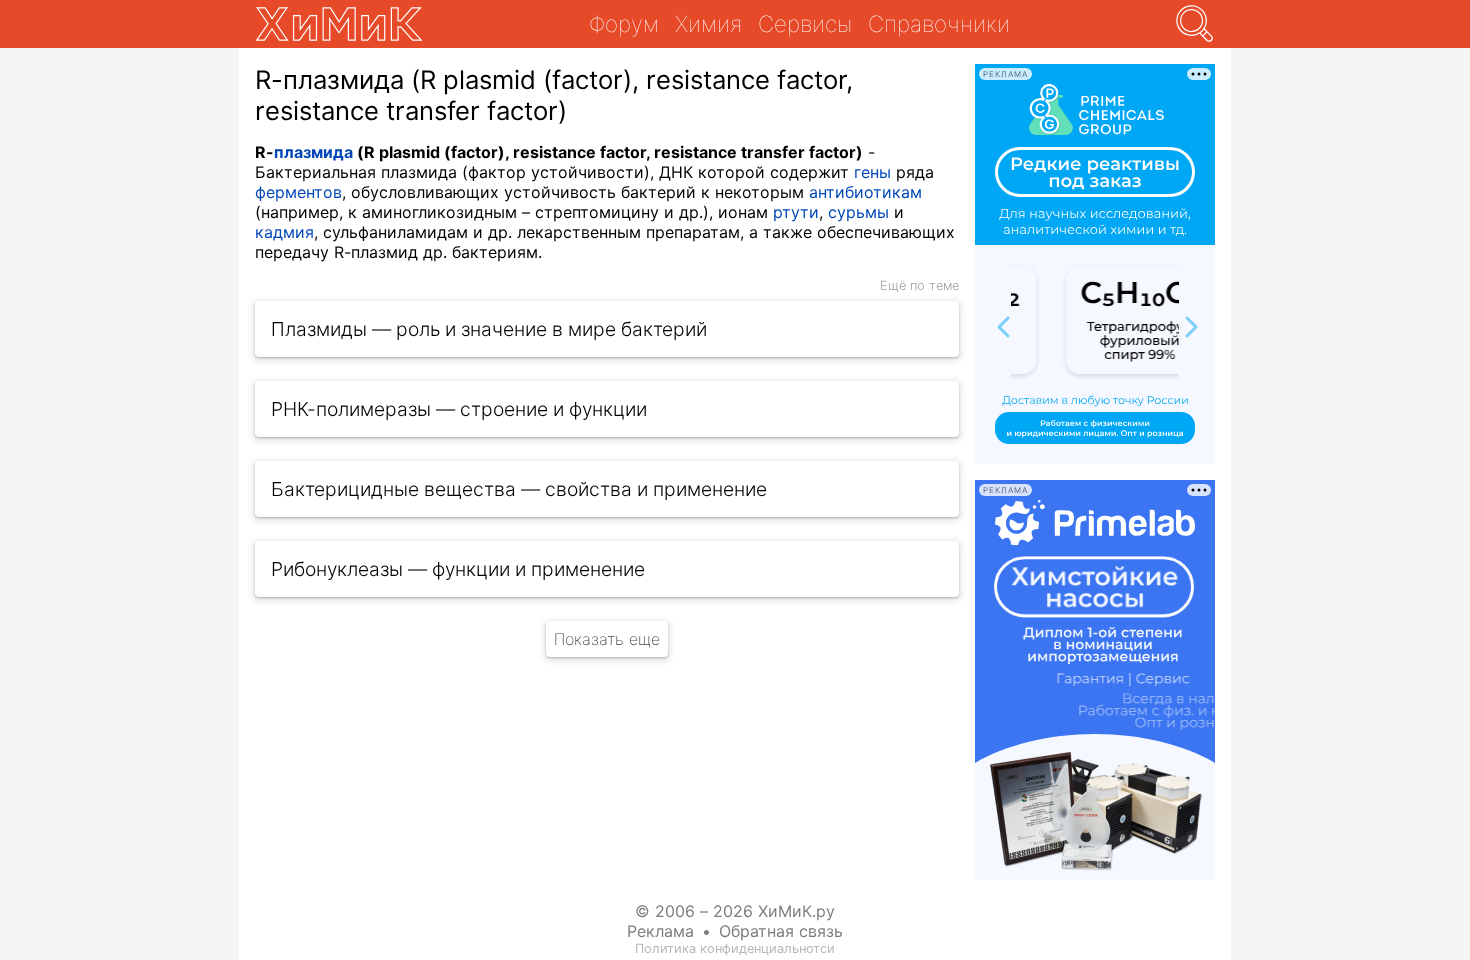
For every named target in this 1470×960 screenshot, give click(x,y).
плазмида (313, 152)
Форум (624, 23)
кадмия (284, 232)
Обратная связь (781, 931)
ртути (796, 212)
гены (872, 172)
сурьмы (858, 212)
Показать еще (607, 639)
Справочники (939, 23)
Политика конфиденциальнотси (735, 948)
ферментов (298, 192)
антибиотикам (865, 192)
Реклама (660, 931)
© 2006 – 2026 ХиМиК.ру (735, 911)
